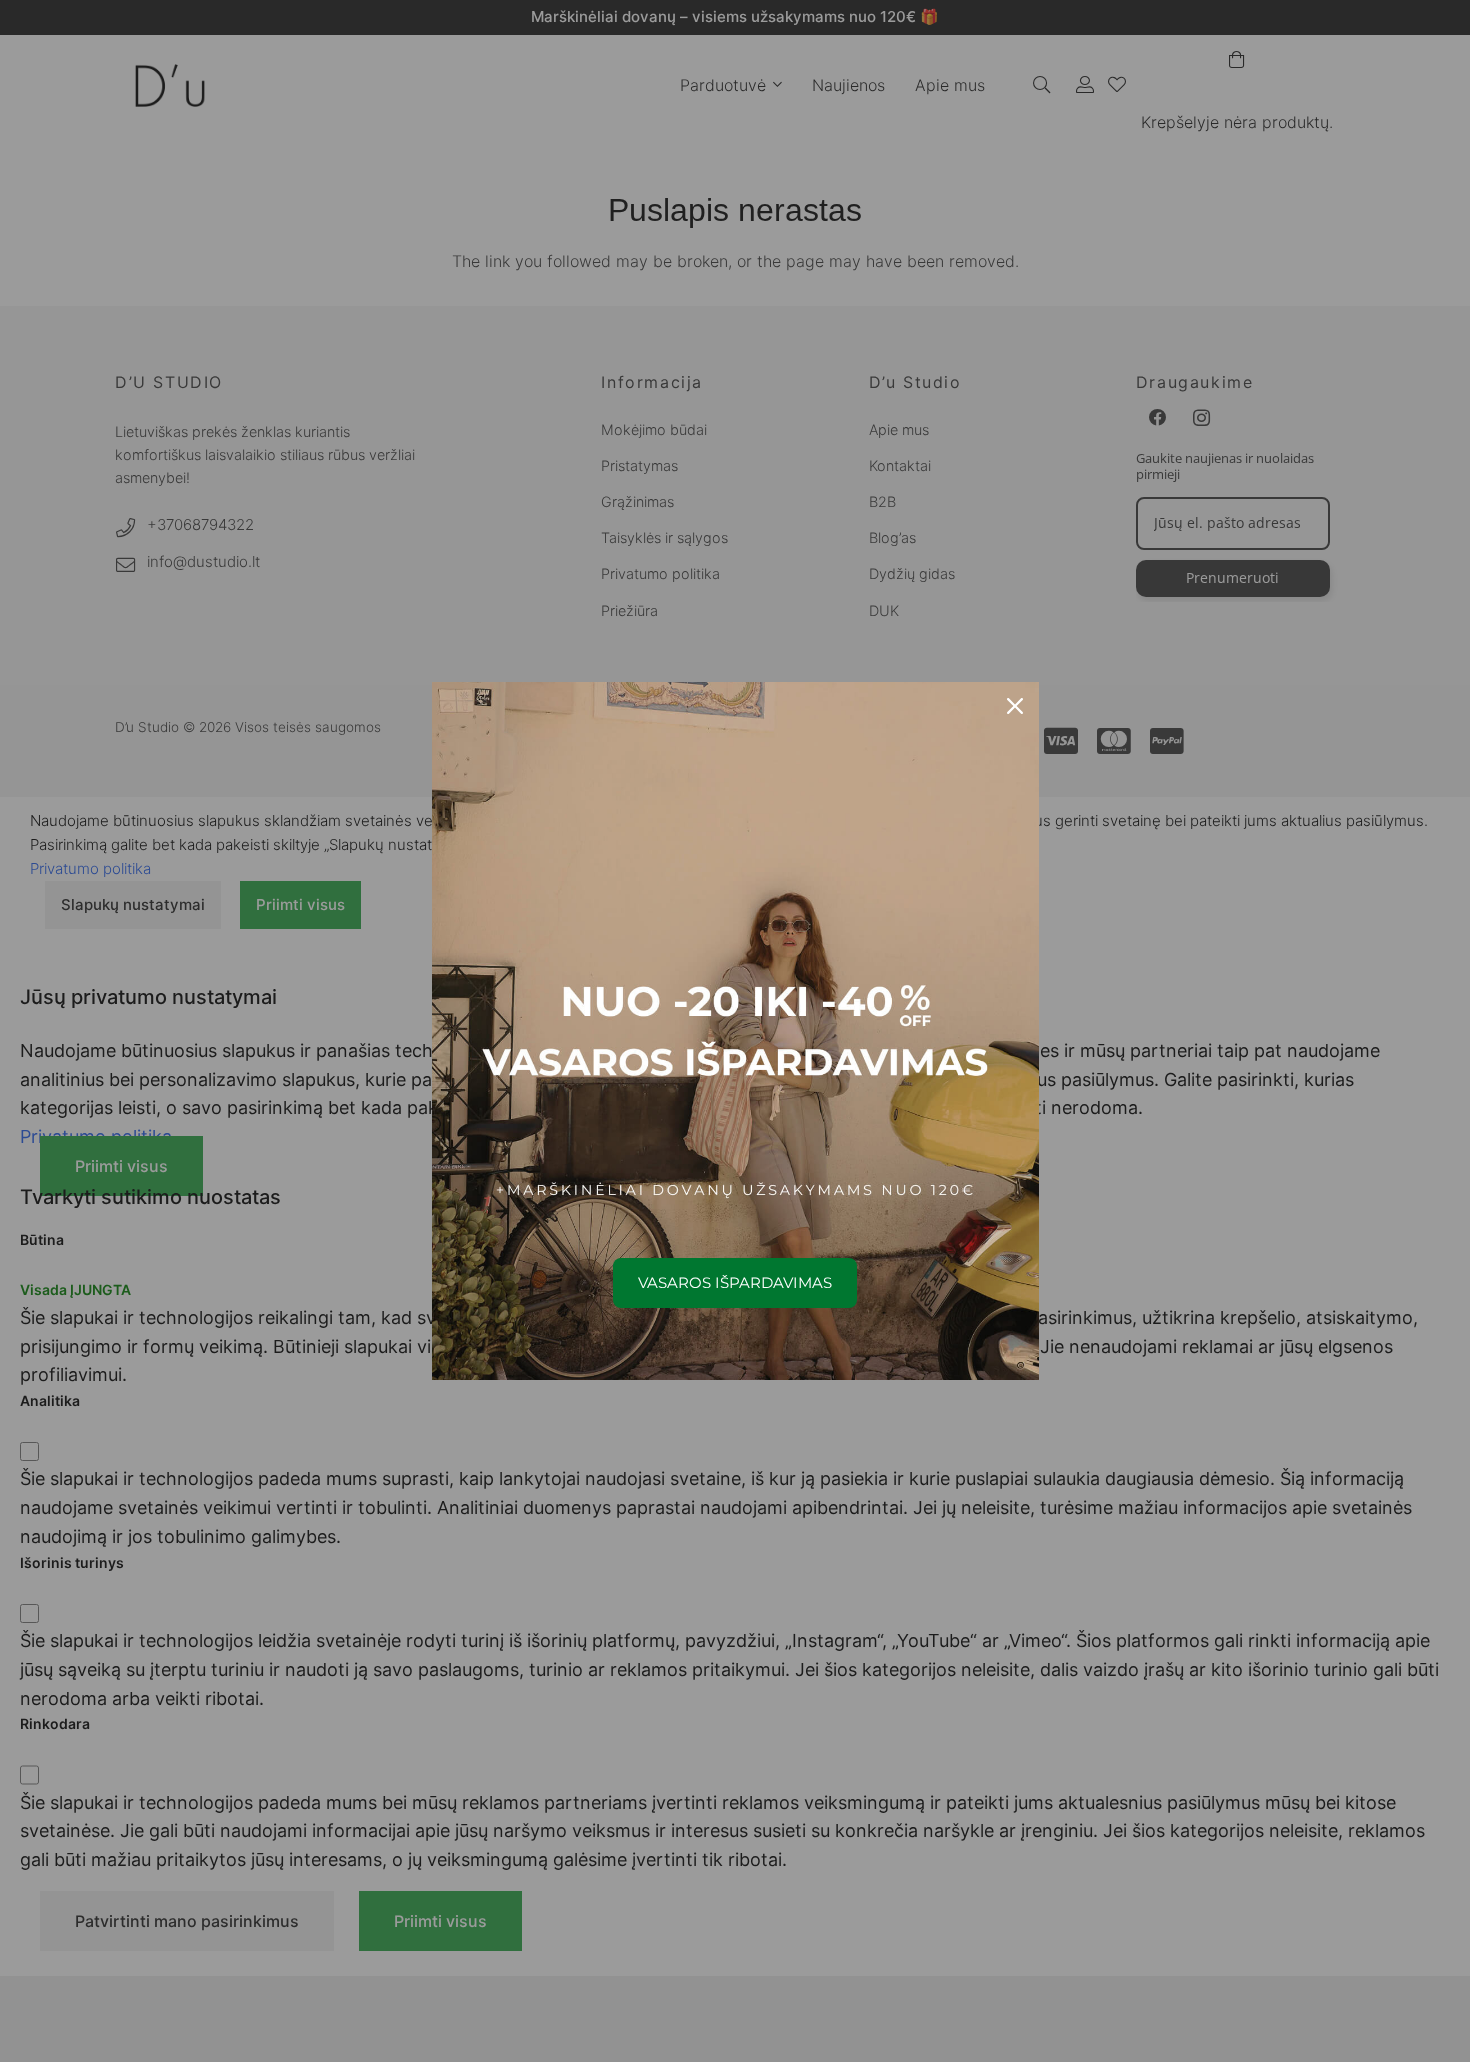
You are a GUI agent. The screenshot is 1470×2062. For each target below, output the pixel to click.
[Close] (1015, 706)
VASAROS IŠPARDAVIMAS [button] (735, 1282)
